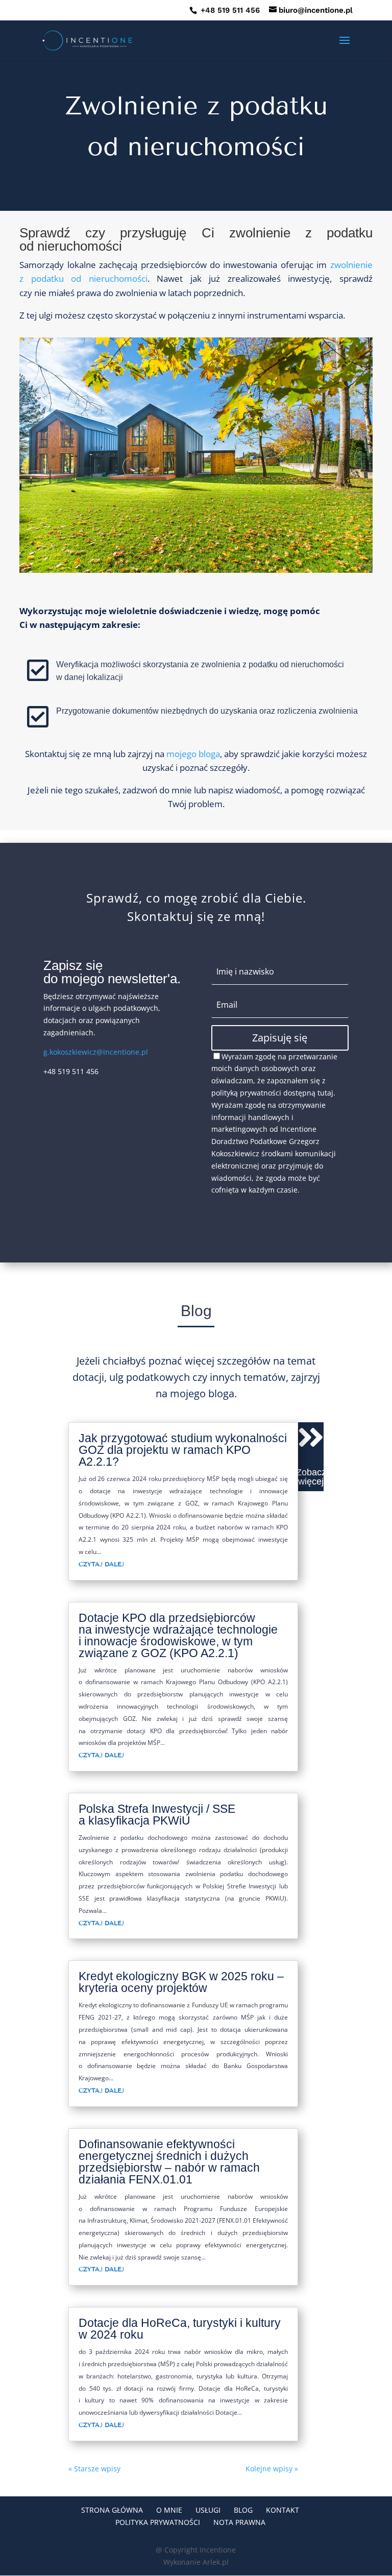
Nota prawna (239, 2522)
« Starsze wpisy (94, 2469)
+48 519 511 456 (229, 10)
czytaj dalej (101, 1564)
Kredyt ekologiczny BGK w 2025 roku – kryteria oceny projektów (181, 1982)
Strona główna (112, 2510)
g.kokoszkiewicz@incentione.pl (96, 1052)
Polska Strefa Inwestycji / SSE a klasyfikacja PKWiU (157, 1815)
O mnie (169, 2510)
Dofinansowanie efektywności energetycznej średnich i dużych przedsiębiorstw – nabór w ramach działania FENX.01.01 (169, 2162)
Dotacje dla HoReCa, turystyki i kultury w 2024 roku (180, 2329)
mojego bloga (193, 754)
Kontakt (283, 2510)
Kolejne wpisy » (272, 2469)
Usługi (208, 2510)
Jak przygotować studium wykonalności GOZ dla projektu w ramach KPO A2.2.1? (183, 1450)
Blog (243, 2510)
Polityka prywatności (158, 2522)
